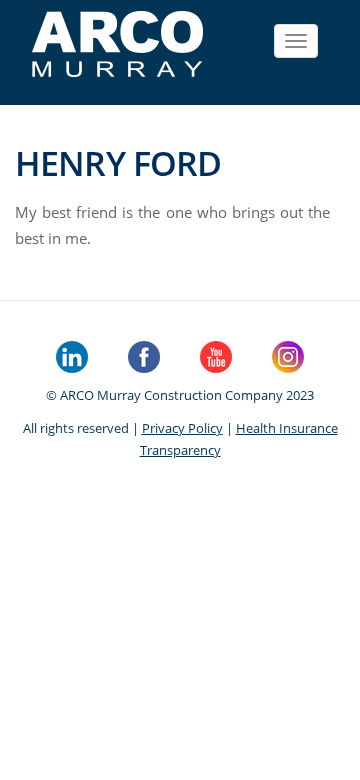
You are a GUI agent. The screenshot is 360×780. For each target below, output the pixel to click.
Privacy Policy (182, 428)
